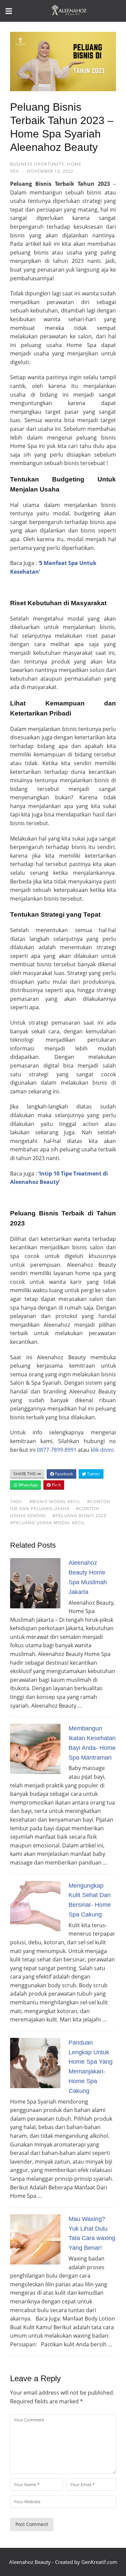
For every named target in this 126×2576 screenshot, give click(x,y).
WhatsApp (28, 1485)
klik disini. (103, 1450)
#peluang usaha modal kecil (48, 1523)
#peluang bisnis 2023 (79, 1515)
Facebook (64, 1474)
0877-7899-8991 (57, 1450)
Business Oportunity (37, 164)
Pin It (56, 1485)
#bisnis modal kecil (55, 1501)
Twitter (93, 1474)
